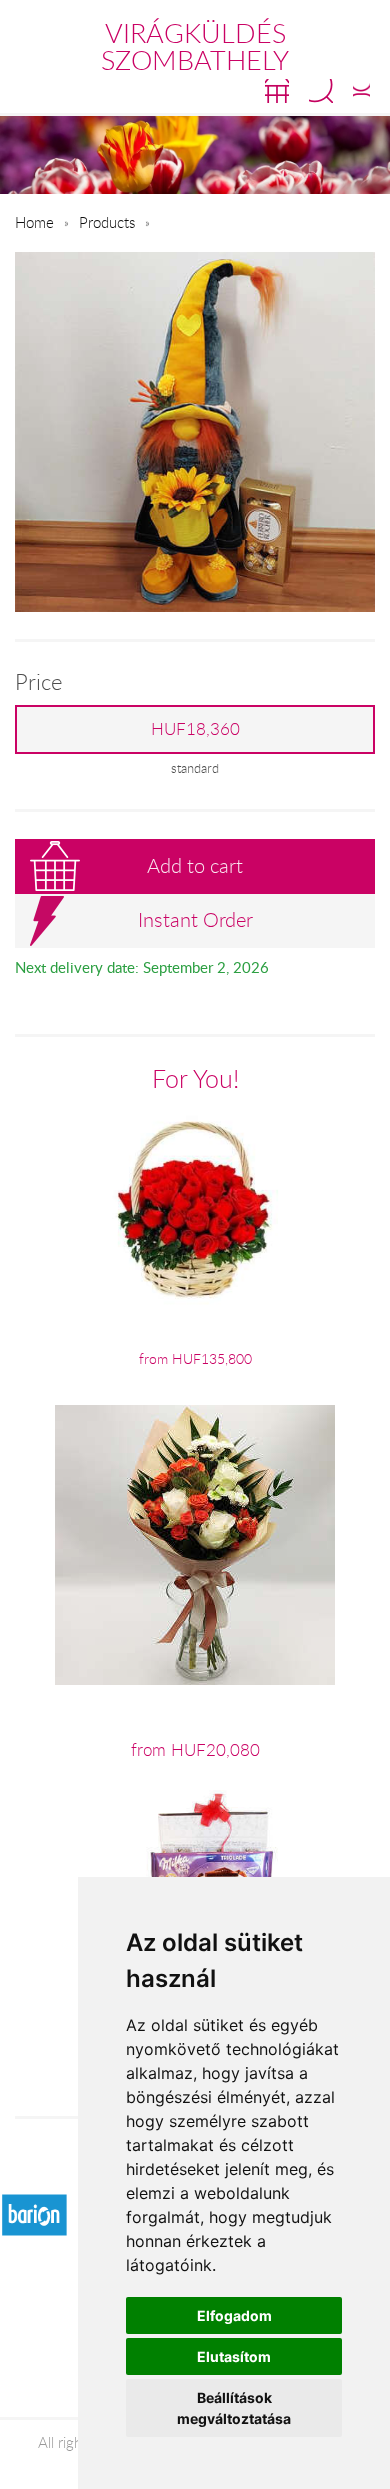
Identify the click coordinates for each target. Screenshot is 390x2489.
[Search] (321, 91)
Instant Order (195, 919)
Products (107, 222)
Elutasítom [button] (234, 2356)
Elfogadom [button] (234, 2315)
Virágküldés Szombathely (195, 46)
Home (34, 222)
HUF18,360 (195, 729)
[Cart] (277, 91)
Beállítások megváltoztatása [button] (234, 2408)
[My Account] (361, 91)
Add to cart (195, 865)
